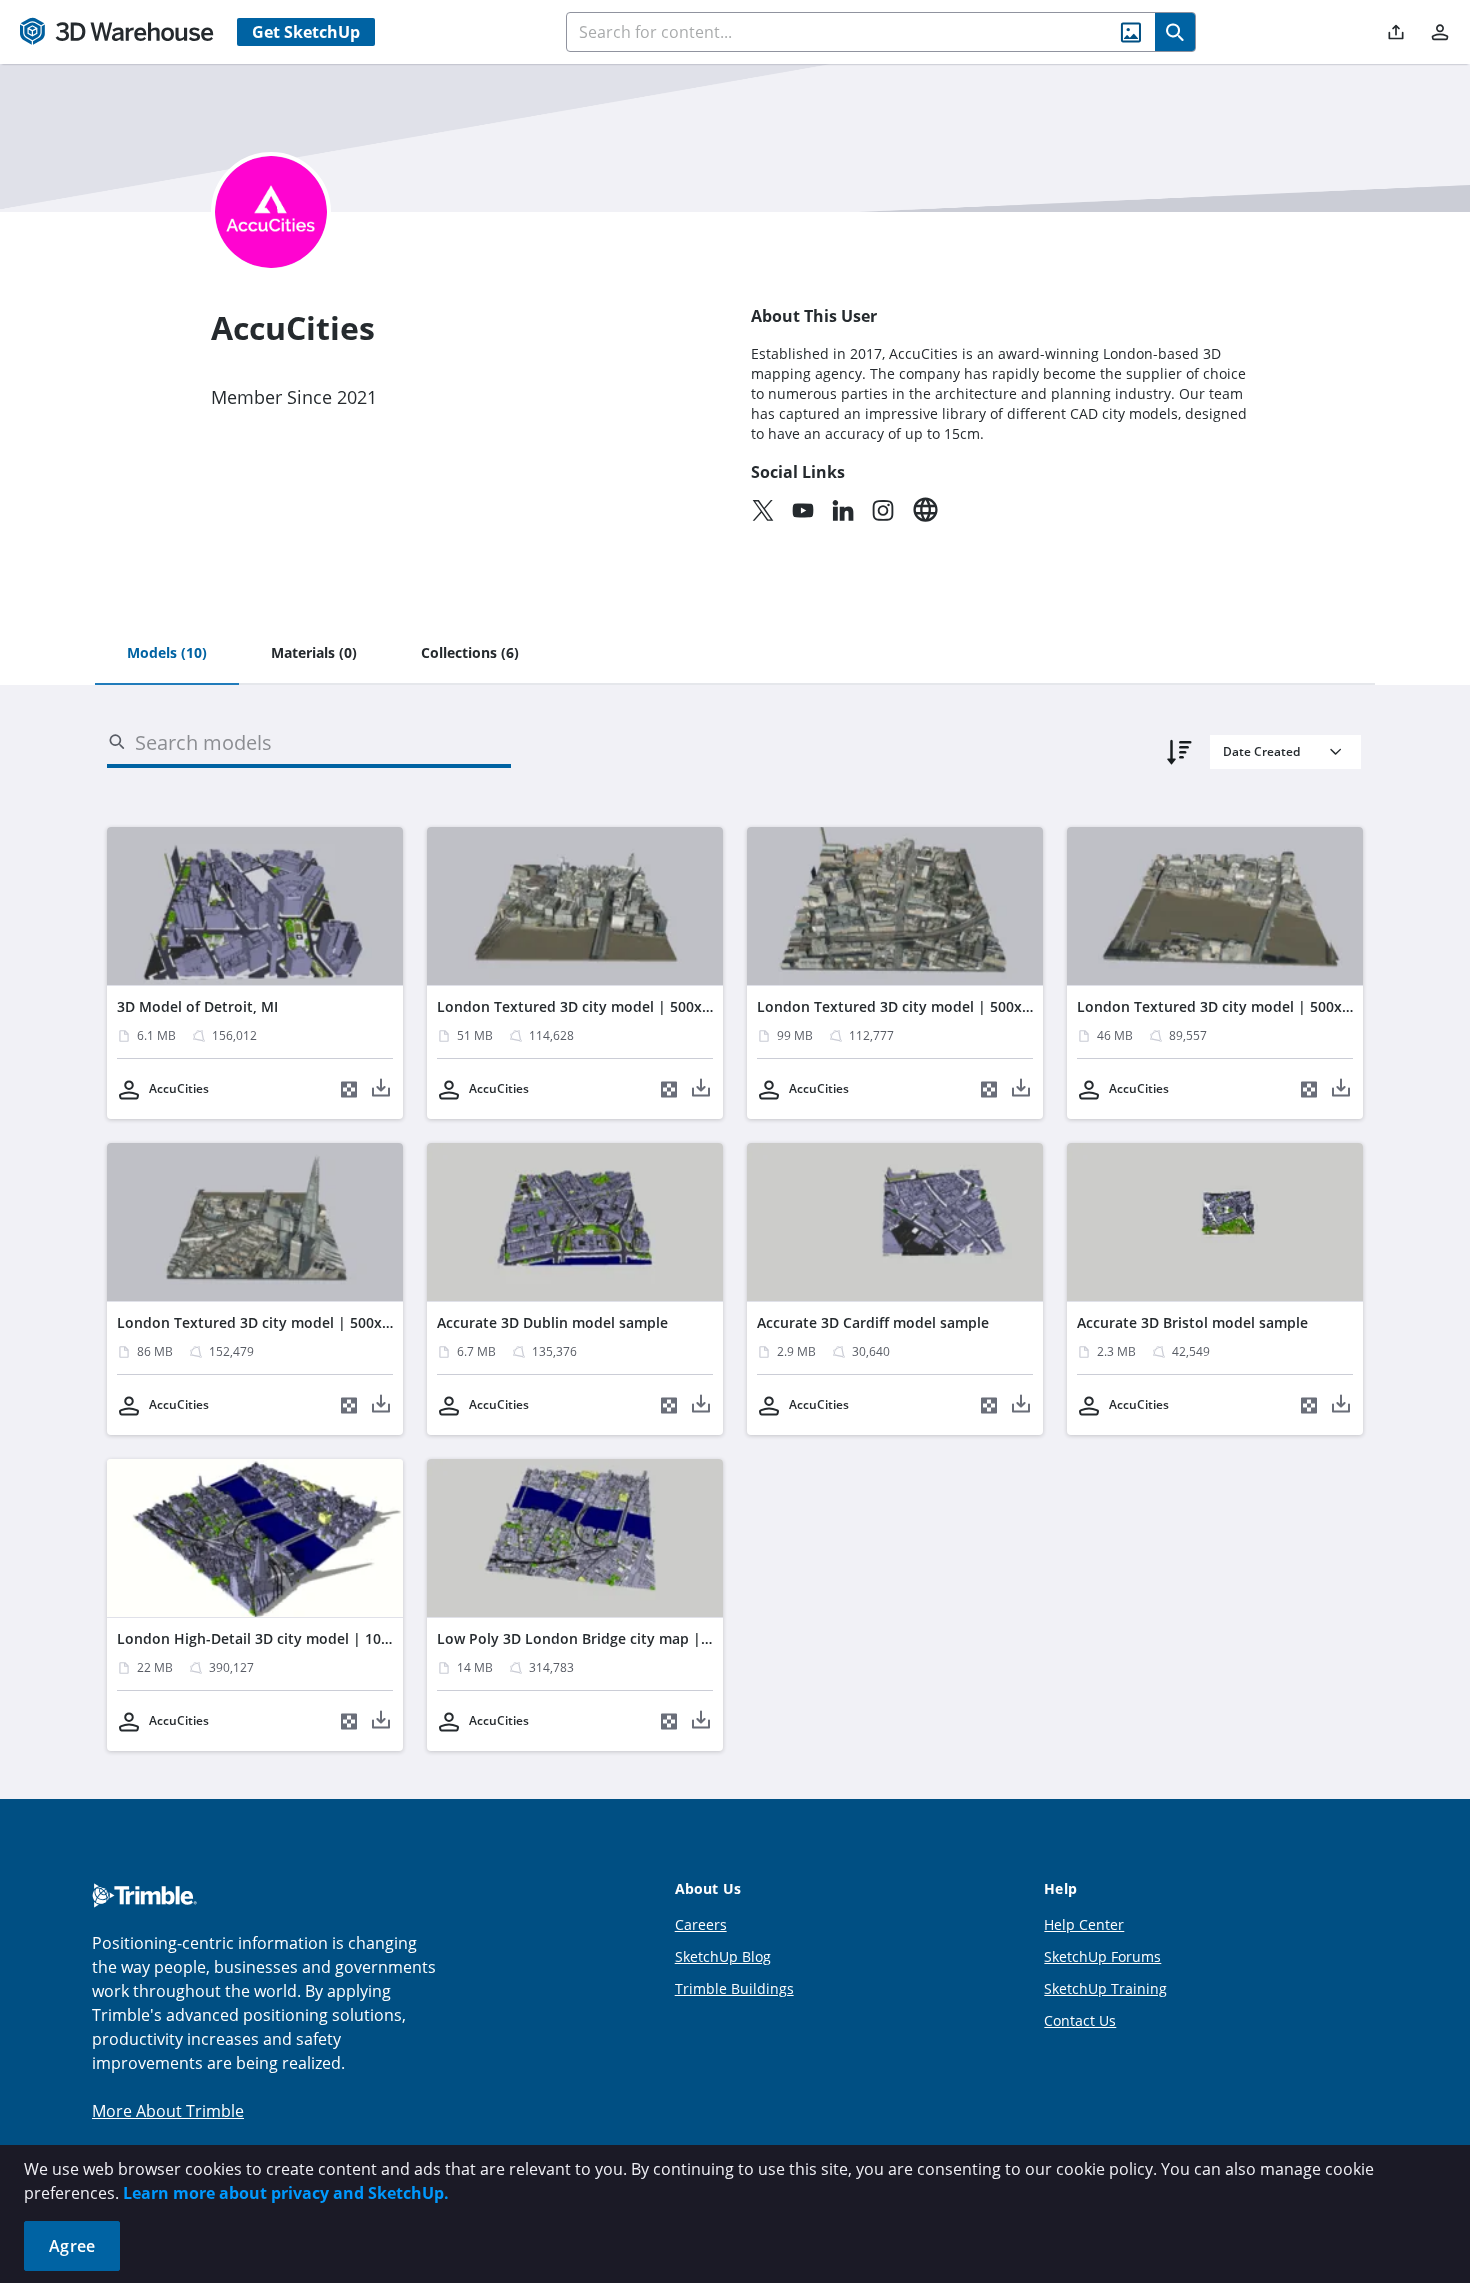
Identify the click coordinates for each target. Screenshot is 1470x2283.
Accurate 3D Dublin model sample (552, 1322)
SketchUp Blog (723, 1956)
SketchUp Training (1105, 1988)
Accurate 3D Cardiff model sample (873, 1322)
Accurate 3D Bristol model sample (1192, 1322)
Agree (72, 2246)
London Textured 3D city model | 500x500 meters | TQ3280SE (329, 1322)
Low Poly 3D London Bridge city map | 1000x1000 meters (633, 1638)
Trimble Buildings (734, 1988)
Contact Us (1080, 2020)
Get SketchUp (306, 32)
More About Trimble (168, 2111)
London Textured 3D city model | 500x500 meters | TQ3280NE (650, 1006)
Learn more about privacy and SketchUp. (286, 2193)
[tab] (167, 654)
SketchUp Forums (1102, 1956)
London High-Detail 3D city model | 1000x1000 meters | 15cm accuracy (361, 1638)
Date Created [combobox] (1261, 751)
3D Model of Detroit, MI (197, 1006)
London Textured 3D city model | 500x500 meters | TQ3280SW (971, 1006)
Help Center (1084, 1924)
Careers (701, 1924)
